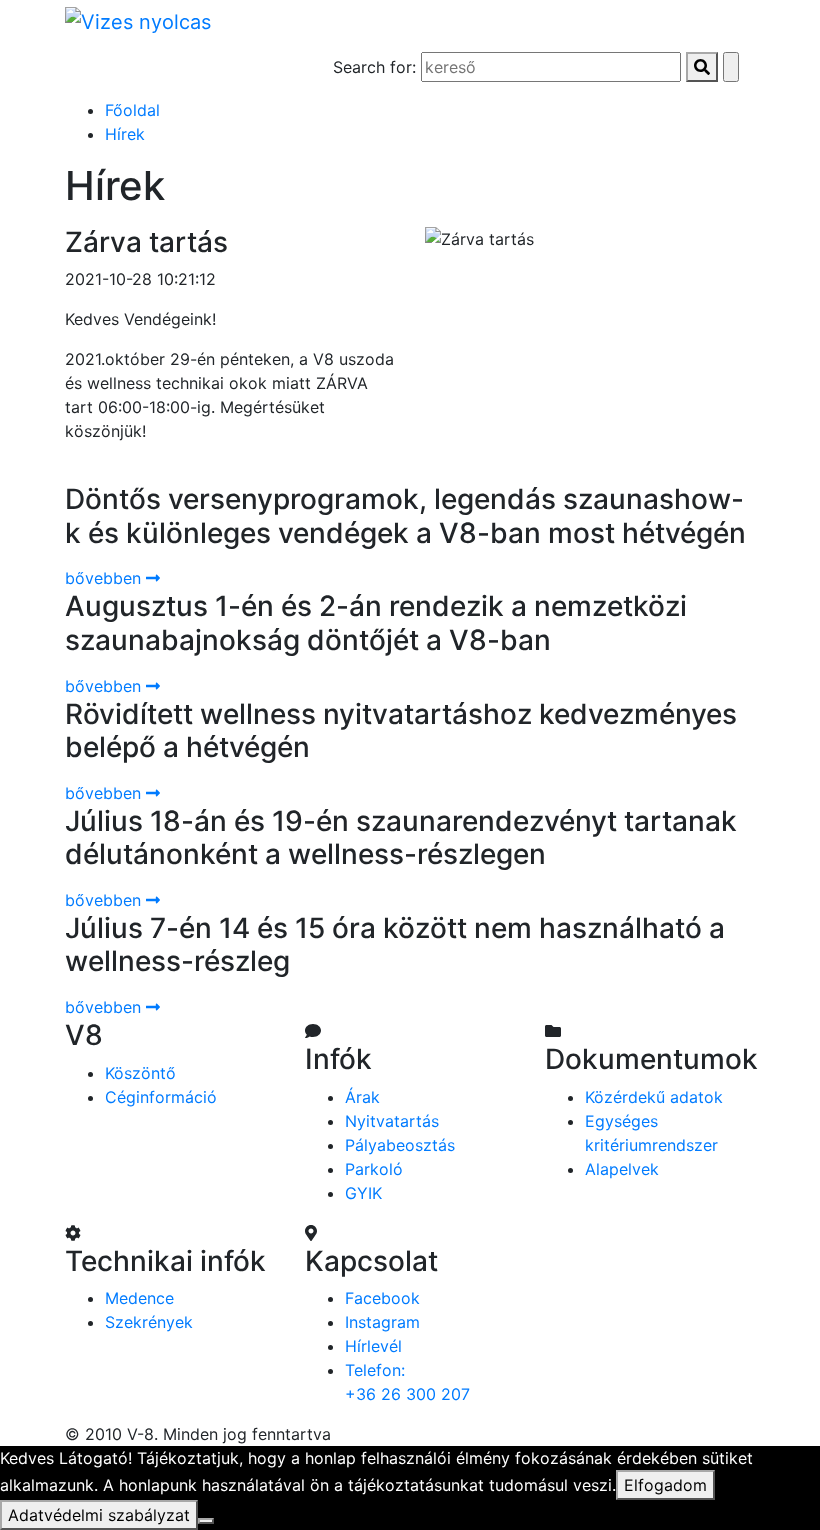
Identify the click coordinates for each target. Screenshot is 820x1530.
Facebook (382, 1298)
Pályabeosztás (400, 1145)
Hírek (125, 134)
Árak (362, 1097)
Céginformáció (161, 1097)
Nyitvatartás (392, 1121)
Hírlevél (373, 1346)
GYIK (363, 1193)
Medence (139, 1298)
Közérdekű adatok (654, 1097)
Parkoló (374, 1169)
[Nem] (206, 1521)
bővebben (105, 578)
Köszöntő (140, 1073)
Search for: (374, 67)
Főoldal (132, 110)
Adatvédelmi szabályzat (99, 1515)
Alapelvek (622, 1169)
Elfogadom (665, 1485)
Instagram (382, 1322)
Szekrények (149, 1322)
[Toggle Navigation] (109, 70)
